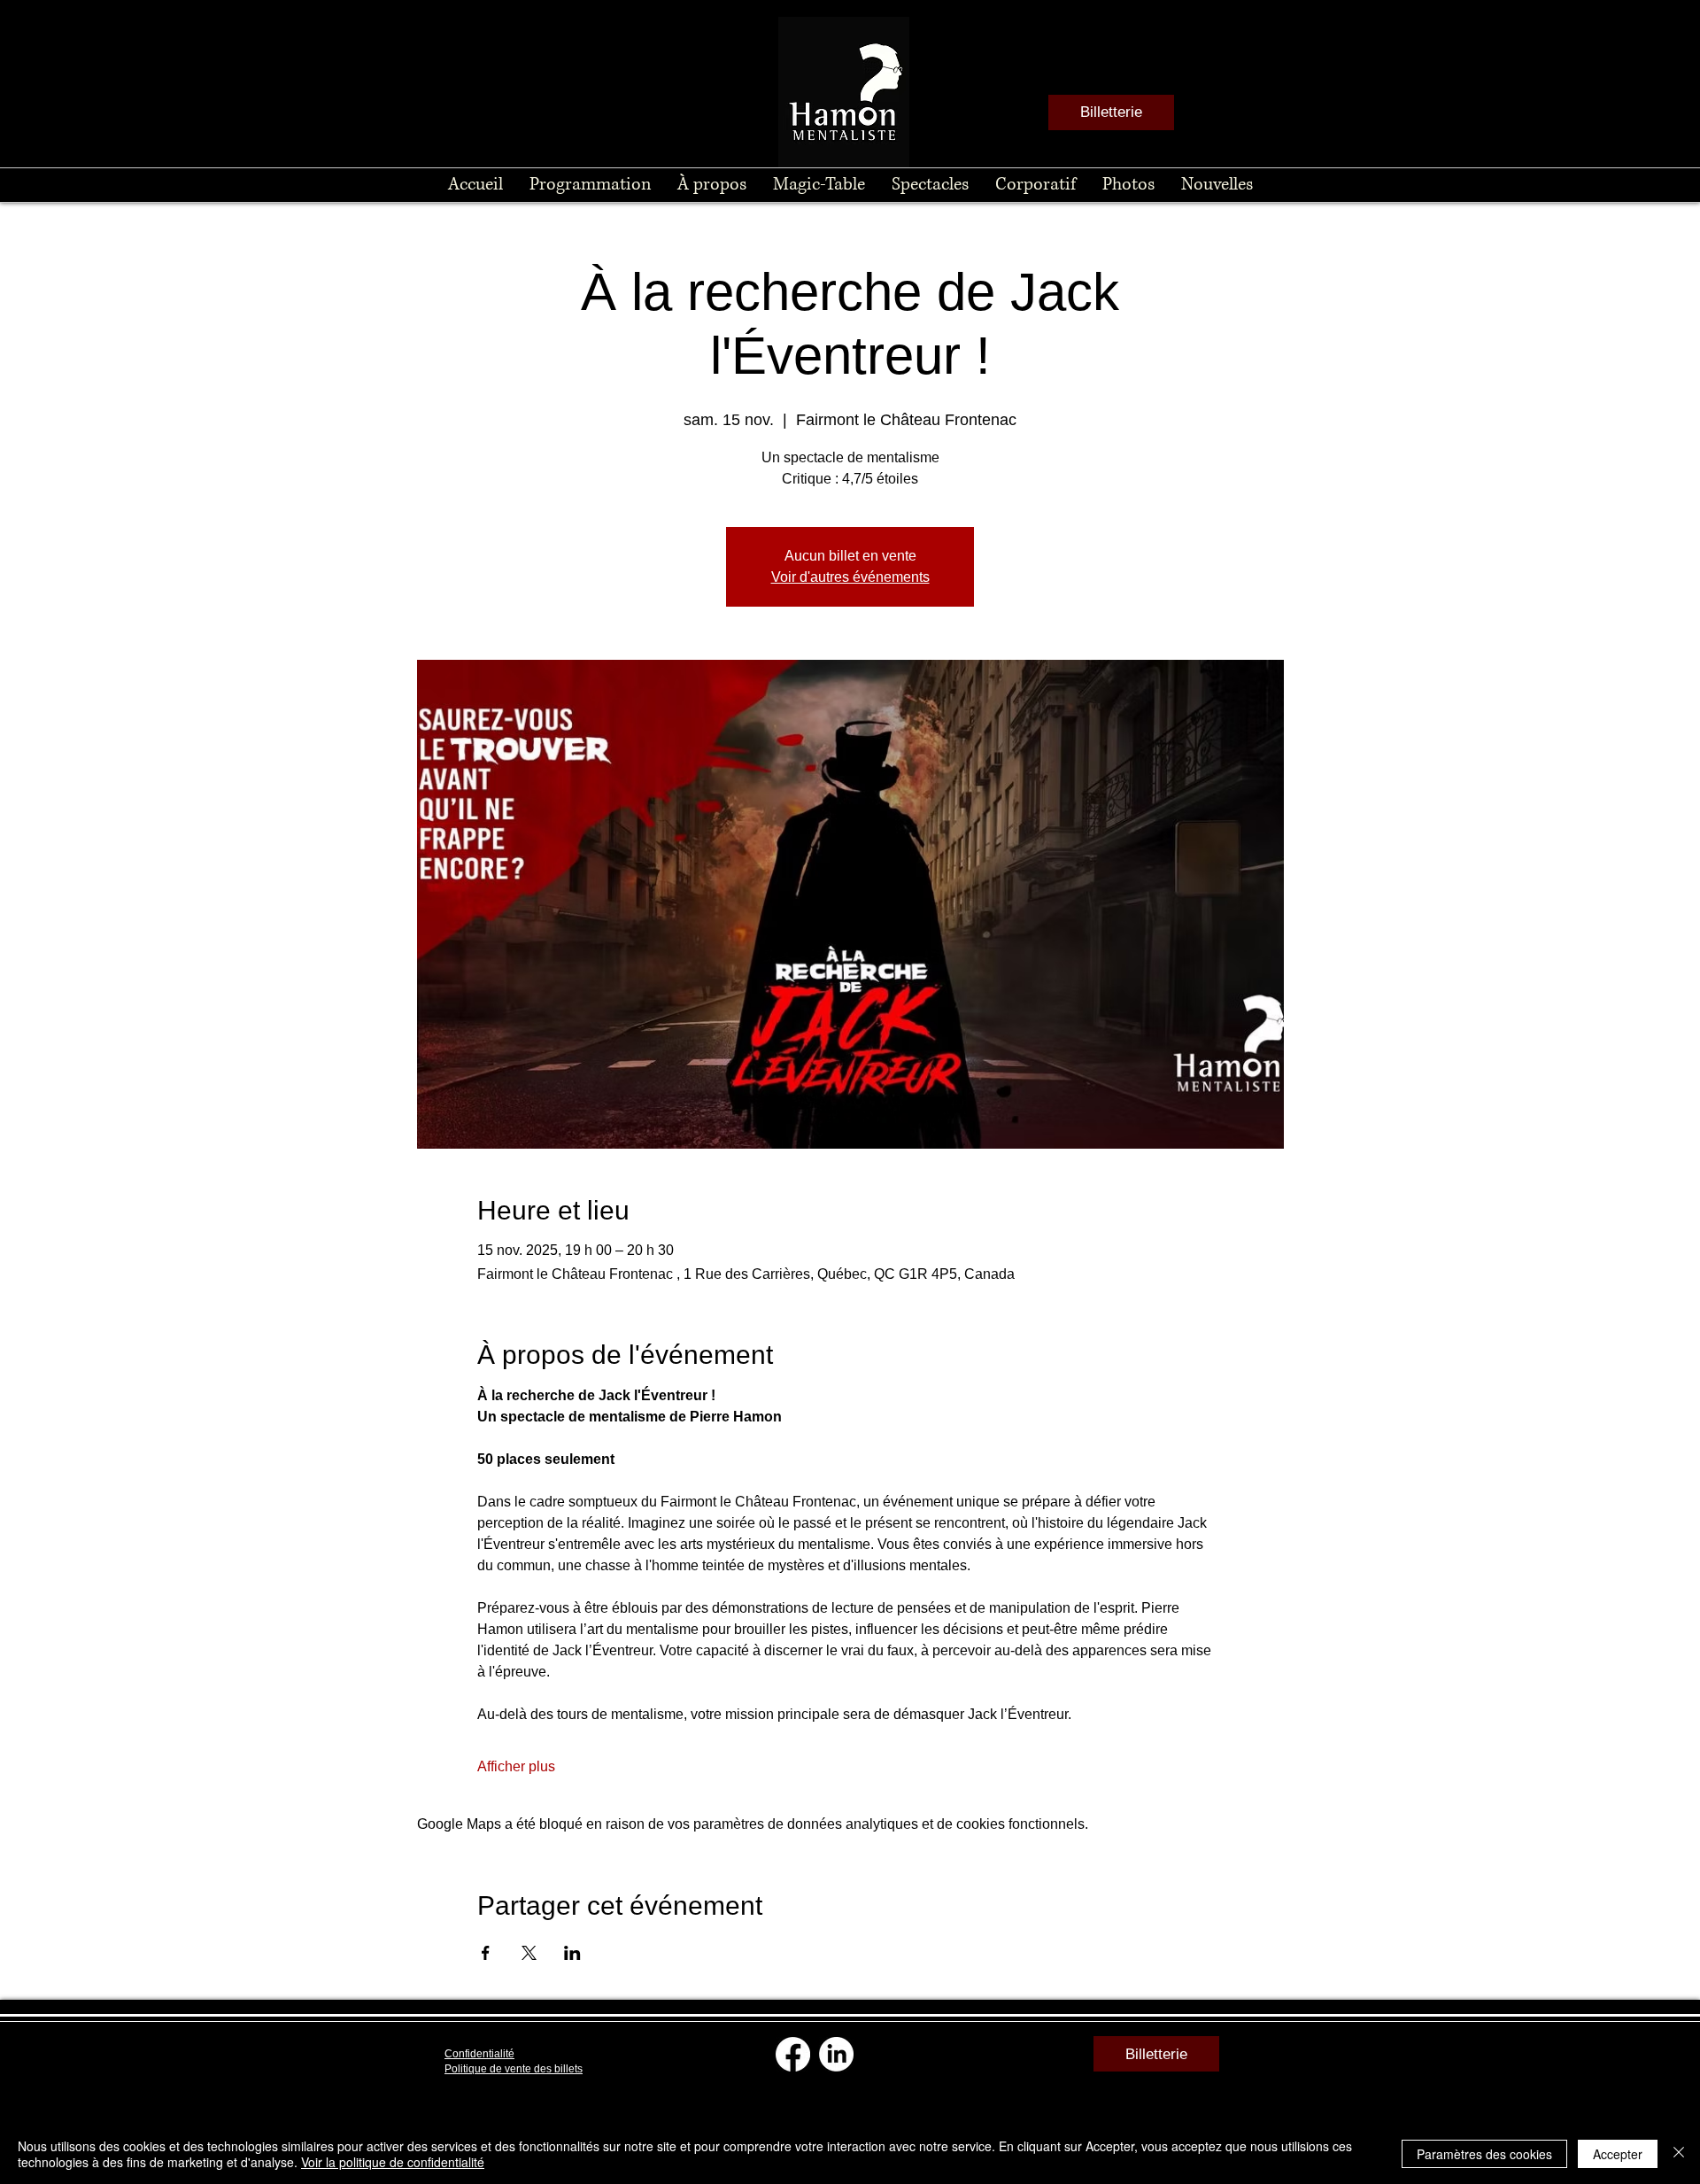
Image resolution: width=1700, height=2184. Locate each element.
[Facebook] (793, 2054)
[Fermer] (1679, 2154)
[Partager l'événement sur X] (529, 1953)
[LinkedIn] (836, 2054)
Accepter (1618, 2154)
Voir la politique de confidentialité (393, 2162)
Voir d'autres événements (850, 577)
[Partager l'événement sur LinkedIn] (572, 1953)
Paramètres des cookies (1484, 2154)
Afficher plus (516, 1766)
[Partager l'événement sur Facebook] (486, 1953)
